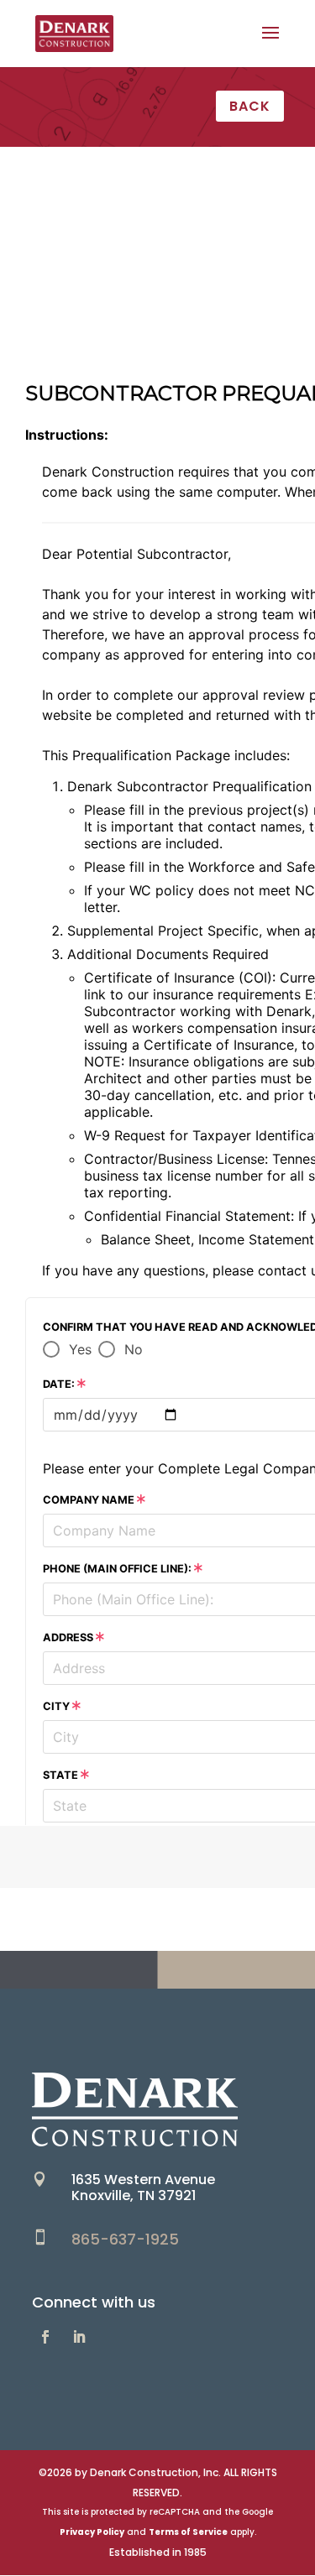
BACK (250, 106)
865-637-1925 (125, 2239)
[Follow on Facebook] (45, 2337)
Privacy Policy (92, 2532)
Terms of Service (188, 2532)
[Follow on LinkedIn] (79, 2337)
